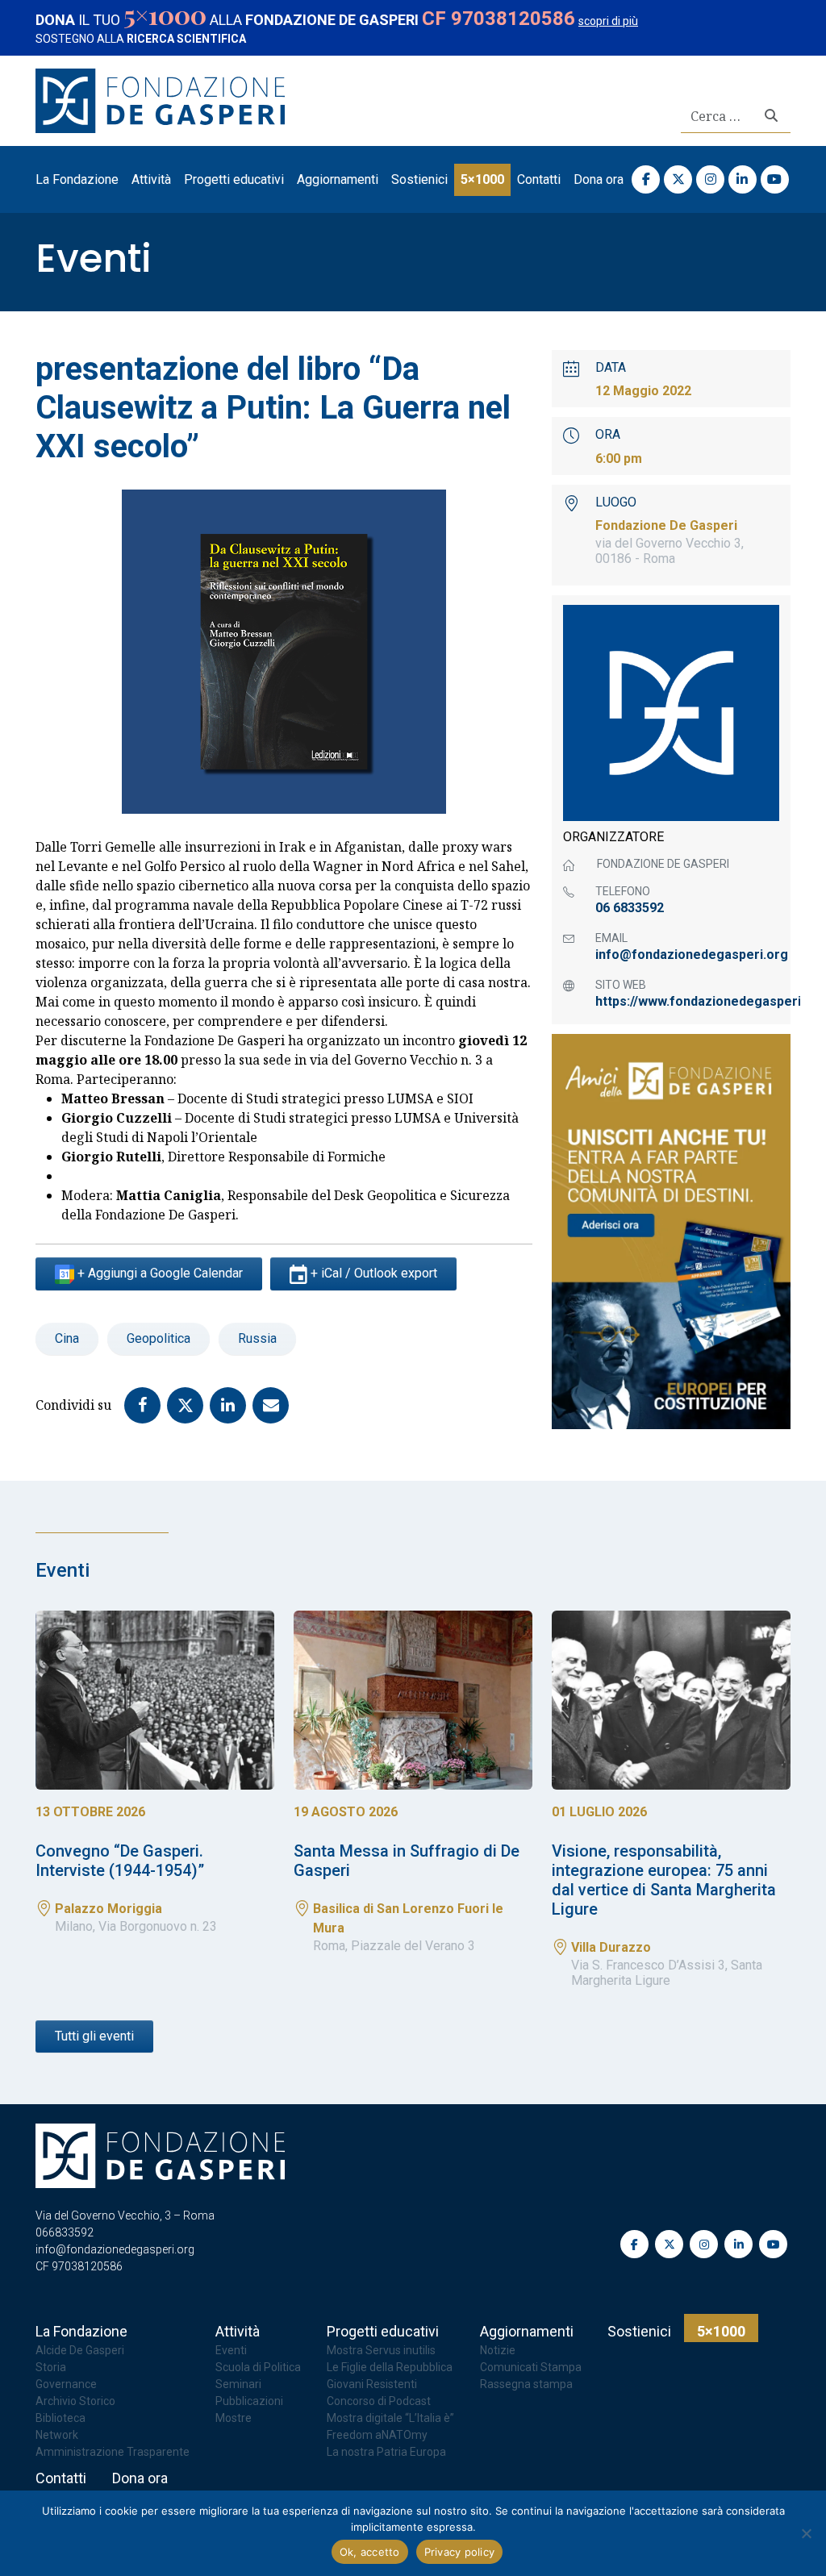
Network (57, 2435)
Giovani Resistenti (372, 2384)
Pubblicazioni (249, 2401)
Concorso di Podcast (379, 2401)
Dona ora (599, 179)
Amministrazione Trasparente (113, 2452)
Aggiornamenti (338, 179)
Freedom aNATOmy (377, 2435)
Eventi (94, 258)
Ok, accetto (370, 2552)
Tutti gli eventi (94, 2036)
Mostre (234, 2418)
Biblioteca (60, 2418)
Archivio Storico (75, 2401)
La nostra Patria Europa (386, 2452)
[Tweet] (188, 1404)
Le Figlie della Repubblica (390, 2367)
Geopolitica (159, 1338)
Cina (67, 1338)
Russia (257, 1338)
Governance (66, 2384)
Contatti (539, 179)
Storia (51, 2367)
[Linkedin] (231, 1404)
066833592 (65, 2232)
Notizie (498, 2350)
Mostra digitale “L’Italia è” (390, 2418)
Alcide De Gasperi (80, 2350)
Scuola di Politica (258, 2367)
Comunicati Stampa (531, 2367)
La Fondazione (77, 179)
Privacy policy (460, 2552)
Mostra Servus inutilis (381, 2350)
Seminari (238, 2384)
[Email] (274, 1404)
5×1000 (482, 179)
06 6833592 (630, 908)
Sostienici (419, 179)
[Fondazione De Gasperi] (160, 99)
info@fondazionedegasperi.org (687, 955)
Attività (151, 179)
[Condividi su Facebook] (146, 1404)
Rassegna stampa (526, 2384)
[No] (806, 2533)
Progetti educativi (234, 179)
